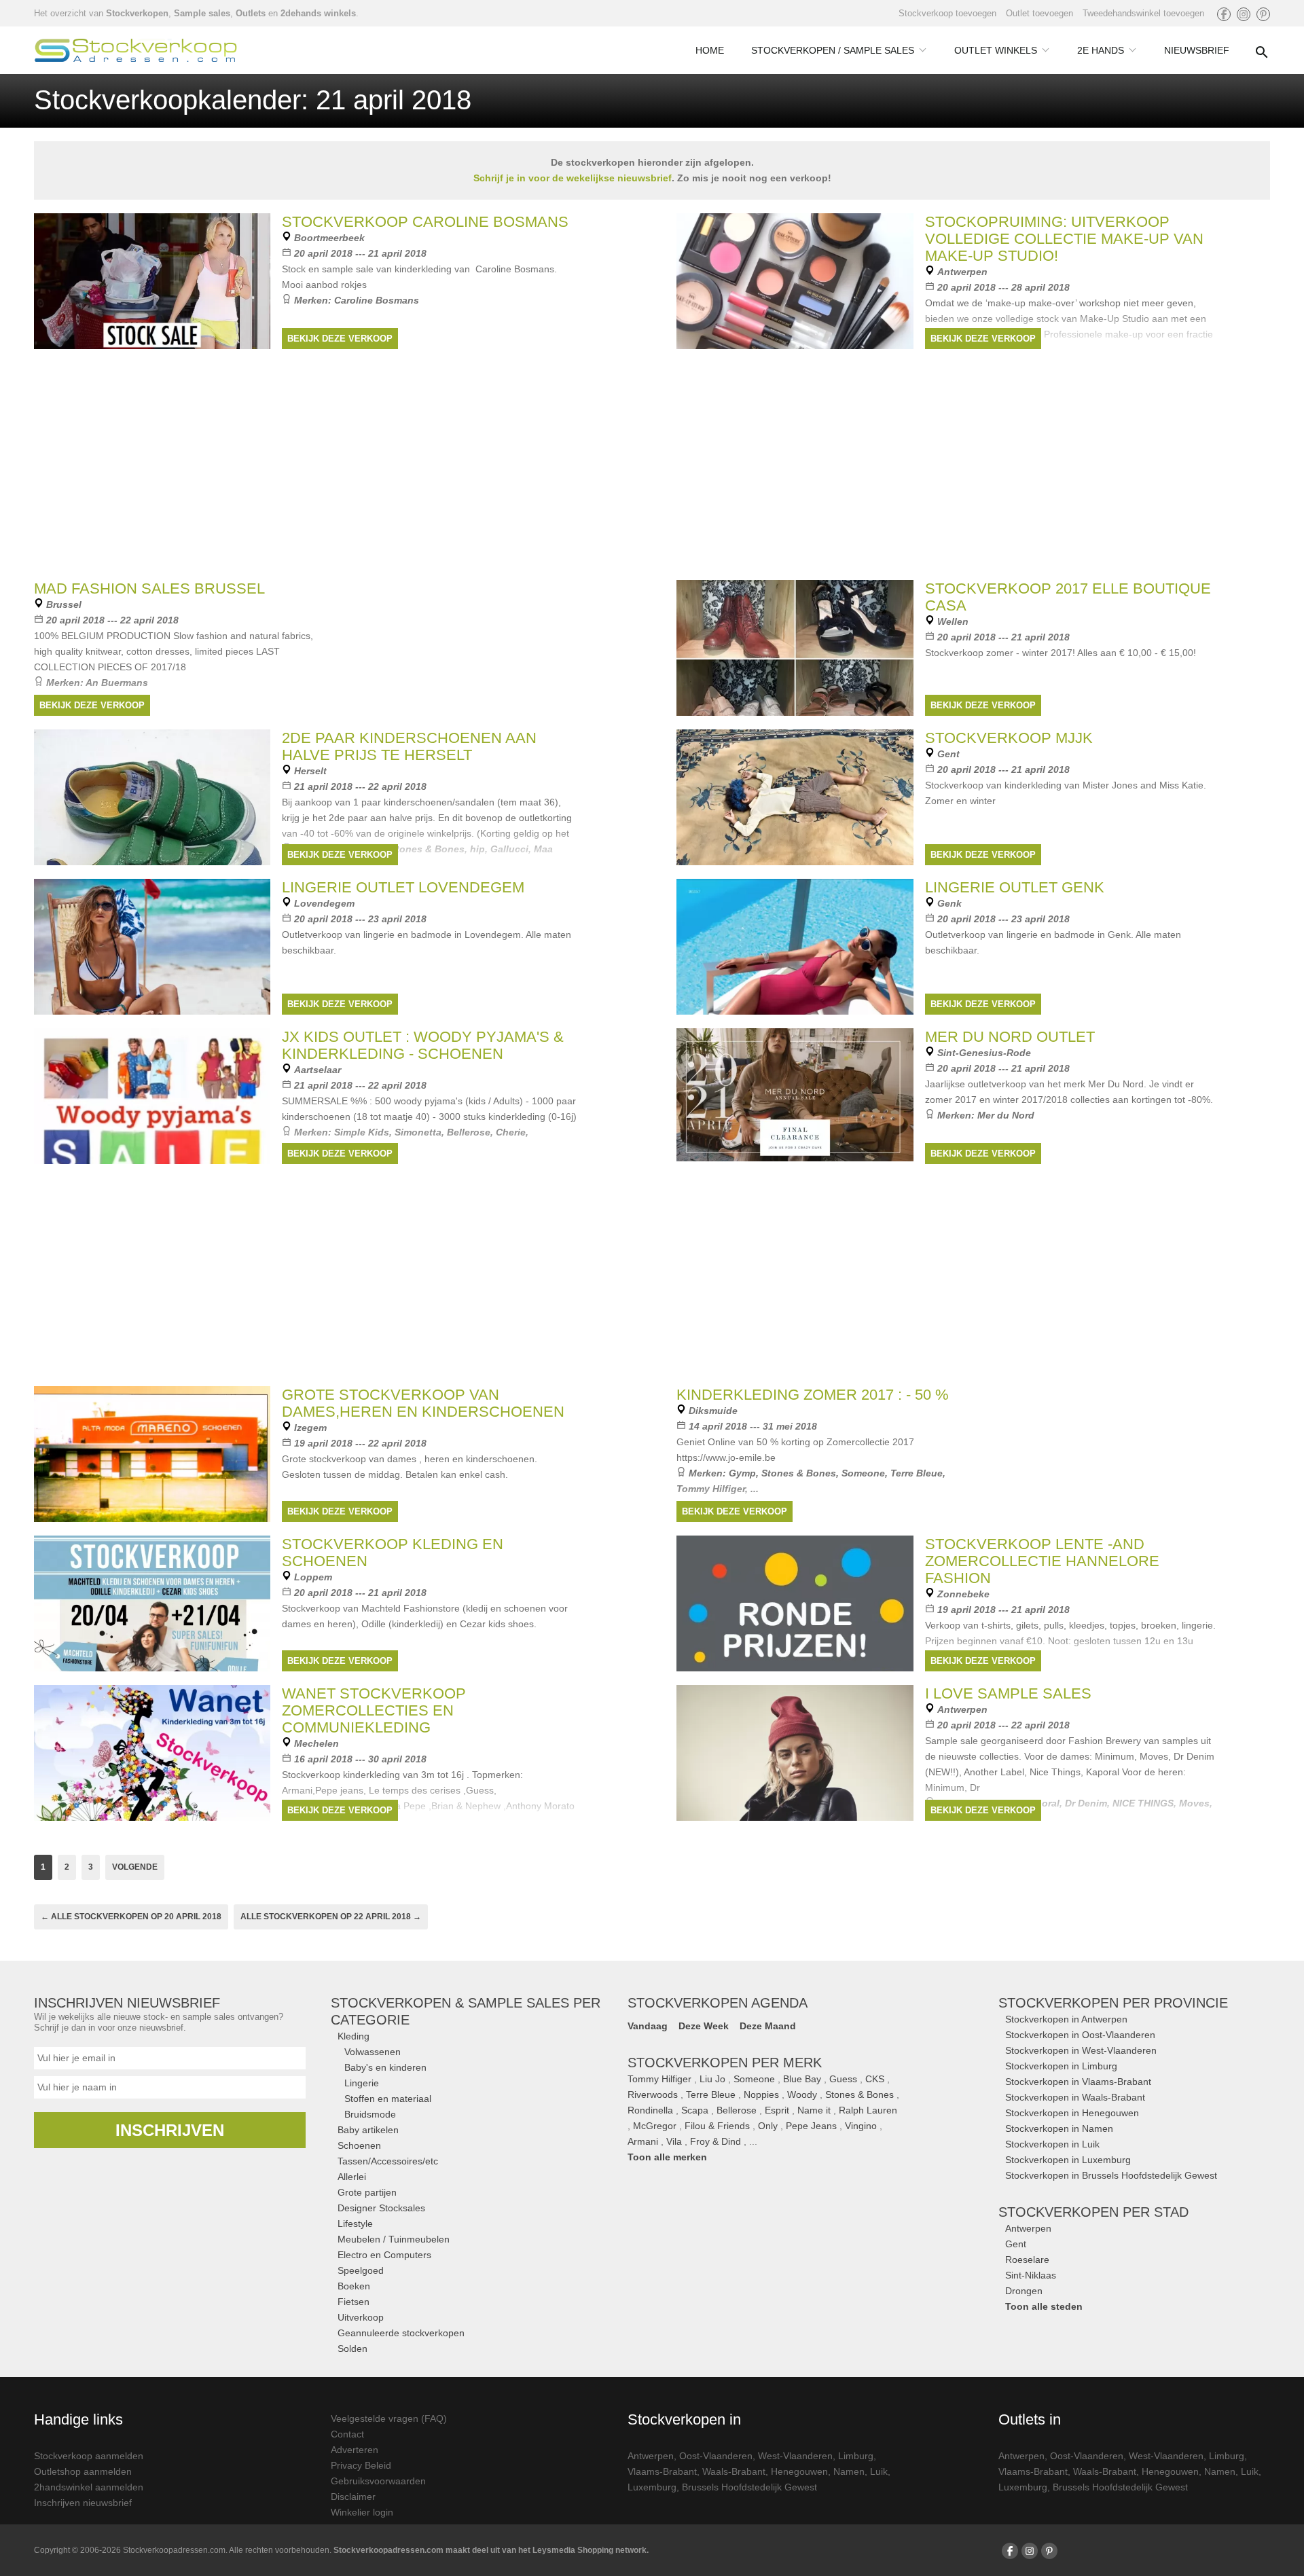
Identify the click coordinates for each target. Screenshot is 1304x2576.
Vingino (861, 2126)
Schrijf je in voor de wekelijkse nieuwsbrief (573, 178)
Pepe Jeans (811, 2126)
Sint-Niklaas (1031, 2275)
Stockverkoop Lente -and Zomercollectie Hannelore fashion (1042, 1561)
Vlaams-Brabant (662, 2471)
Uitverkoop (361, 2317)
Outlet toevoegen (1039, 13)
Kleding (354, 2036)
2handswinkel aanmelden (89, 2487)
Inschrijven (170, 2130)
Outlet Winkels (996, 50)
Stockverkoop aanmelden (89, 2456)
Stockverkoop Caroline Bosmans (425, 222)
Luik (879, 2471)
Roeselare (1027, 2260)
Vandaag (648, 2026)
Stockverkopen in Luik (1052, 2144)
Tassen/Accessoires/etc (388, 2161)
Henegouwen (799, 2471)
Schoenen (359, 2145)
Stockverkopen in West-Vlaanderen (1081, 2050)
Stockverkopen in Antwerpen (1066, 2019)
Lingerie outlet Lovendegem (403, 887)
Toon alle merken (667, 2157)
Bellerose (737, 2110)
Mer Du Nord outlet (1010, 1037)
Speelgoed (361, 2270)
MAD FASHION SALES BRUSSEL (149, 588)
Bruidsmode (370, 2114)
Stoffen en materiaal (388, 2099)
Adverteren (355, 2450)
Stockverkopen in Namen (1059, 2128)
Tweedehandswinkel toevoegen (1143, 13)
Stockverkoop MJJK (1009, 738)
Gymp (742, 1473)
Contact (347, 2434)
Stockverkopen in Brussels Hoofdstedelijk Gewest (1111, 2175)
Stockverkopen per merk (725, 2063)
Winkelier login (362, 2512)
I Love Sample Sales (1008, 1693)
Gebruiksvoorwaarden (378, 2481)
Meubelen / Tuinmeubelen (394, 2239)
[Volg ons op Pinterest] (1263, 14)
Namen (849, 2471)
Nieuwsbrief (1197, 50)
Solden (352, 2348)
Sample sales (202, 13)
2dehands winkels (318, 13)
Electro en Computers (384, 2255)
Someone (863, 1473)
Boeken (354, 2286)
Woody (802, 2094)
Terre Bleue (917, 1473)
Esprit (777, 2110)
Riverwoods (653, 2094)
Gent (1016, 2244)
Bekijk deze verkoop (340, 339)
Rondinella (650, 2110)
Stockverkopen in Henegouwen (1072, 2113)
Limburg (856, 2456)
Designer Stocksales (381, 2208)
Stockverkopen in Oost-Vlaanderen (1080, 2035)
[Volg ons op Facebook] (1224, 14)
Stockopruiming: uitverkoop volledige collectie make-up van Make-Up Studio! (1064, 239)
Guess (843, 2079)
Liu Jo (712, 2079)
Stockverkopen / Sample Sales (833, 50)
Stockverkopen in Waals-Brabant (1075, 2097)
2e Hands (1101, 50)
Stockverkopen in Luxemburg (1068, 2160)
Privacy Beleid (361, 2465)
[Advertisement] (652, 1273)
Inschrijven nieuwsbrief (83, 2503)
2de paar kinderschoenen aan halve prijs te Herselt (409, 746)
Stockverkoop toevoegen (947, 13)
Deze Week (704, 2026)
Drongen (1024, 2291)
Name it (814, 2110)
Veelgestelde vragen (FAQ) (389, 2418)
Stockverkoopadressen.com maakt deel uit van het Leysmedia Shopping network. (491, 2550)
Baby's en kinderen (385, 2067)
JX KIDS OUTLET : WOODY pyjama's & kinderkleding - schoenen (423, 1045)
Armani (643, 2141)
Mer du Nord (1006, 1115)
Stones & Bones (799, 1473)
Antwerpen (1028, 2228)
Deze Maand (768, 2026)
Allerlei (352, 2177)
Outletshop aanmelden (83, 2471)
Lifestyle (355, 2224)
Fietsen (354, 2302)
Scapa (695, 2110)
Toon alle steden (1044, 2306)
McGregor (655, 2126)
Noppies (761, 2094)
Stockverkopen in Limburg (1061, 2066)
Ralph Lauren (868, 2110)
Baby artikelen (368, 2130)
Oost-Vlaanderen (716, 2456)
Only (768, 2126)
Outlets (251, 13)
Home (710, 50)
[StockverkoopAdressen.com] (136, 50)
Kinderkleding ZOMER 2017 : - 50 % (813, 1395)
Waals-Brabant (734, 2471)
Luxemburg (652, 2487)
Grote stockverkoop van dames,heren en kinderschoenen (423, 1403)
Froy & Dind (716, 2141)
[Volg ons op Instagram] (1244, 14)
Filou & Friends (717, 2126)
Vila (674, 2141)
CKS (875, 2079)
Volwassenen (373, 2052)
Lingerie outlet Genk (1015, 887)
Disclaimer (353, 2497)
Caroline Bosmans (377, 300)
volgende (135, 1867)
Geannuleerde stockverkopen (401, 2333)
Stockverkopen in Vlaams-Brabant (1078, 2082)
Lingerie (362, 2083)
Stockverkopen (137, 13)
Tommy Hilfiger (659, 2079)
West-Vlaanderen (795, 2456)
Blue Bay (802, 2079)
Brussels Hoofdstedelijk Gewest (749, 2487)
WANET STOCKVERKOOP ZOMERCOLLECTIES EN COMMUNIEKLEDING (374, 1710)
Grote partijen (367, 2192)
